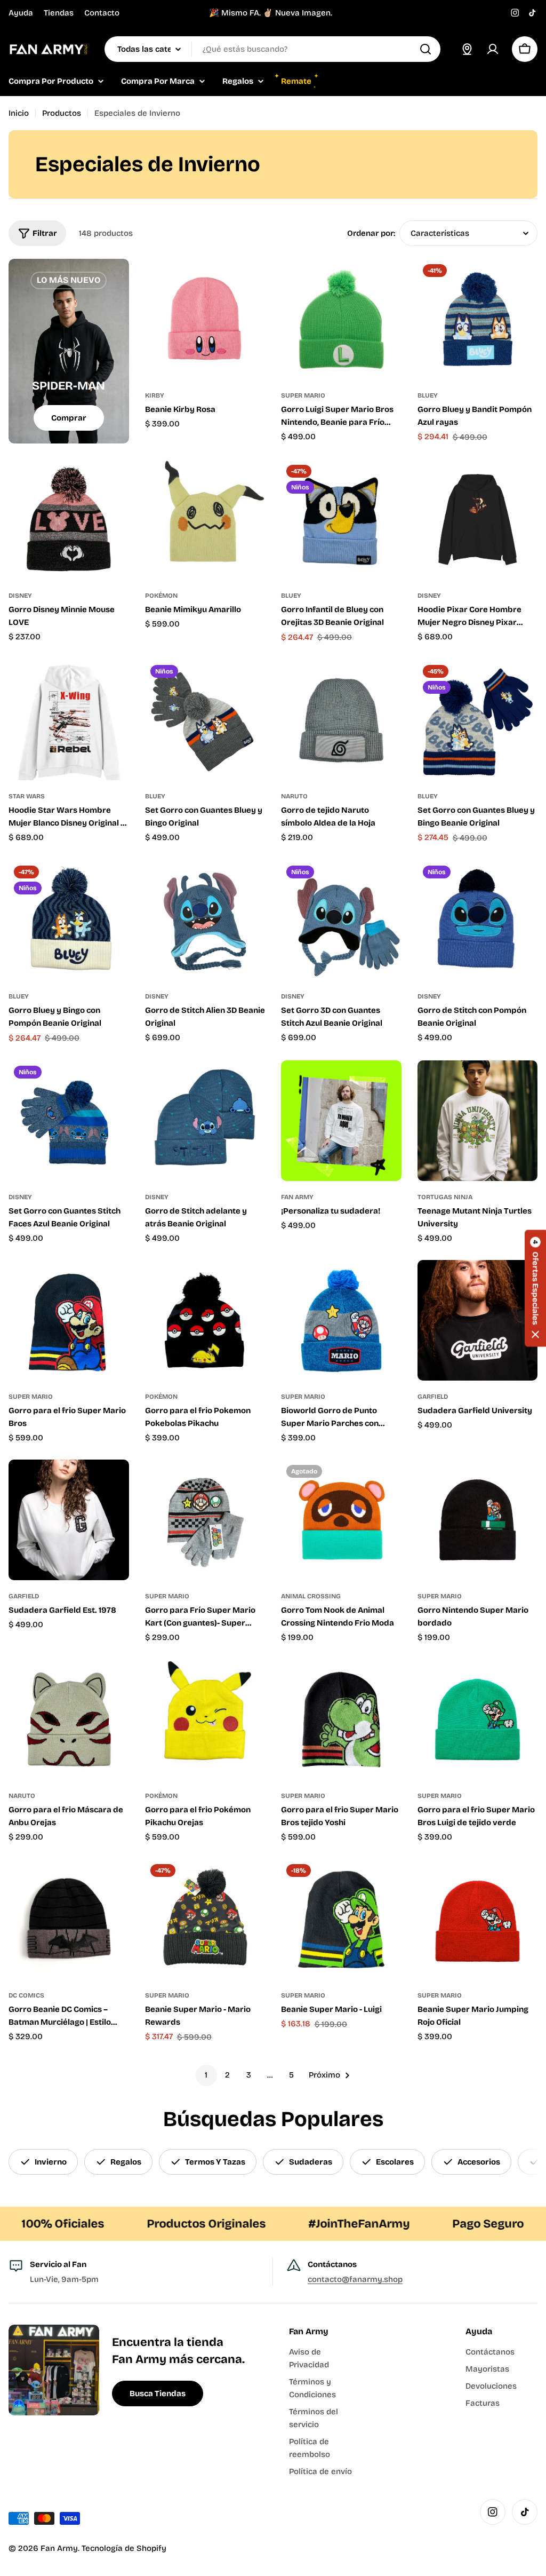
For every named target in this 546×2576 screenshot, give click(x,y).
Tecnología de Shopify (124, 2548)
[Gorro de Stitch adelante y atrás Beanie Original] (205, 1121)
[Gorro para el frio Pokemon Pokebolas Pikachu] (205, 1320)
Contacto (102, 13)
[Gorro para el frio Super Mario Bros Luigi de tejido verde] (478, 1719)
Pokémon (161, 596)
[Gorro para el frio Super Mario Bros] (69, 1320)
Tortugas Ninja (445, 1197)
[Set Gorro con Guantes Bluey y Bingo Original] (205, 720)
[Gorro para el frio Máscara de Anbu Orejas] (69, 1719)
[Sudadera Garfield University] (478, 1320)
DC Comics (26, 1995)
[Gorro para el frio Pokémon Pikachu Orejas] (205, 1719)
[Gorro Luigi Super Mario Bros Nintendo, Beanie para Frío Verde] (341, 319)
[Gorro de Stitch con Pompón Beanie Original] (478, 921)
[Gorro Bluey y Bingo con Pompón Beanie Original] (69, 921)
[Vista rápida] (250, 282)
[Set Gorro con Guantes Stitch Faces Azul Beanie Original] (69, 1121)
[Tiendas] (467, 49)
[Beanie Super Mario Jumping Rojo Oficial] (478, 1919)
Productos (62, 113)
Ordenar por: (371, 233)
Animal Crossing (311, 1596)
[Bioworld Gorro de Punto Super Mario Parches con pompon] (341, 1320)
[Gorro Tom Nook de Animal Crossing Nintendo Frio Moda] (341, 1520)
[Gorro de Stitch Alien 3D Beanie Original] (205, 921)
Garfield (433, 1397)
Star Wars (27, 796)
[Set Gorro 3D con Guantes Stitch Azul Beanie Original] (341, 921)
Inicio (19, 113)
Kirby (155, 395)
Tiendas (59, 13)
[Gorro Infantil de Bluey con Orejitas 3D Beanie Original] (341, 520)
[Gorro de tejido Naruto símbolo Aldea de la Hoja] (341, 720)
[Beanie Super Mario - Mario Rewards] (205, 1919)
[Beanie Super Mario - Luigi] (341, 1919)
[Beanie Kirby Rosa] (205, 319)
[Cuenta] (493, 49)
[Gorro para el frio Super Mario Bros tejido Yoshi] (341, 1719)
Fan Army (297, 1197)
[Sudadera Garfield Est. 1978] (69, 1520)
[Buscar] (425, 49)
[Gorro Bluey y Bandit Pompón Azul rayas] (478, 319)
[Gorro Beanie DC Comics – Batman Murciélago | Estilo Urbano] (69, 1919)
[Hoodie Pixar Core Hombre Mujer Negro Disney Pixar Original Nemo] (478, 520)
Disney (20, 596)
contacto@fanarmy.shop (355, 2279)
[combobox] (272, 49)
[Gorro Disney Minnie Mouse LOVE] (69, 520)
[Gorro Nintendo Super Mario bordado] (478, 1520)
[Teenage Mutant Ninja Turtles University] (478, 1121)
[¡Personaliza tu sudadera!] (341, 1121)
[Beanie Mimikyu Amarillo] (205, 520)
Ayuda (21, 13)
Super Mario (303, 395)
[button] (535, 1288)
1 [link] (206, 2075)
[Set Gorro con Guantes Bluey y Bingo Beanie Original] (478, 720)
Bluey (428, 395)
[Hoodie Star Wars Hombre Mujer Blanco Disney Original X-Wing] (69, 720)
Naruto (294, 796)
